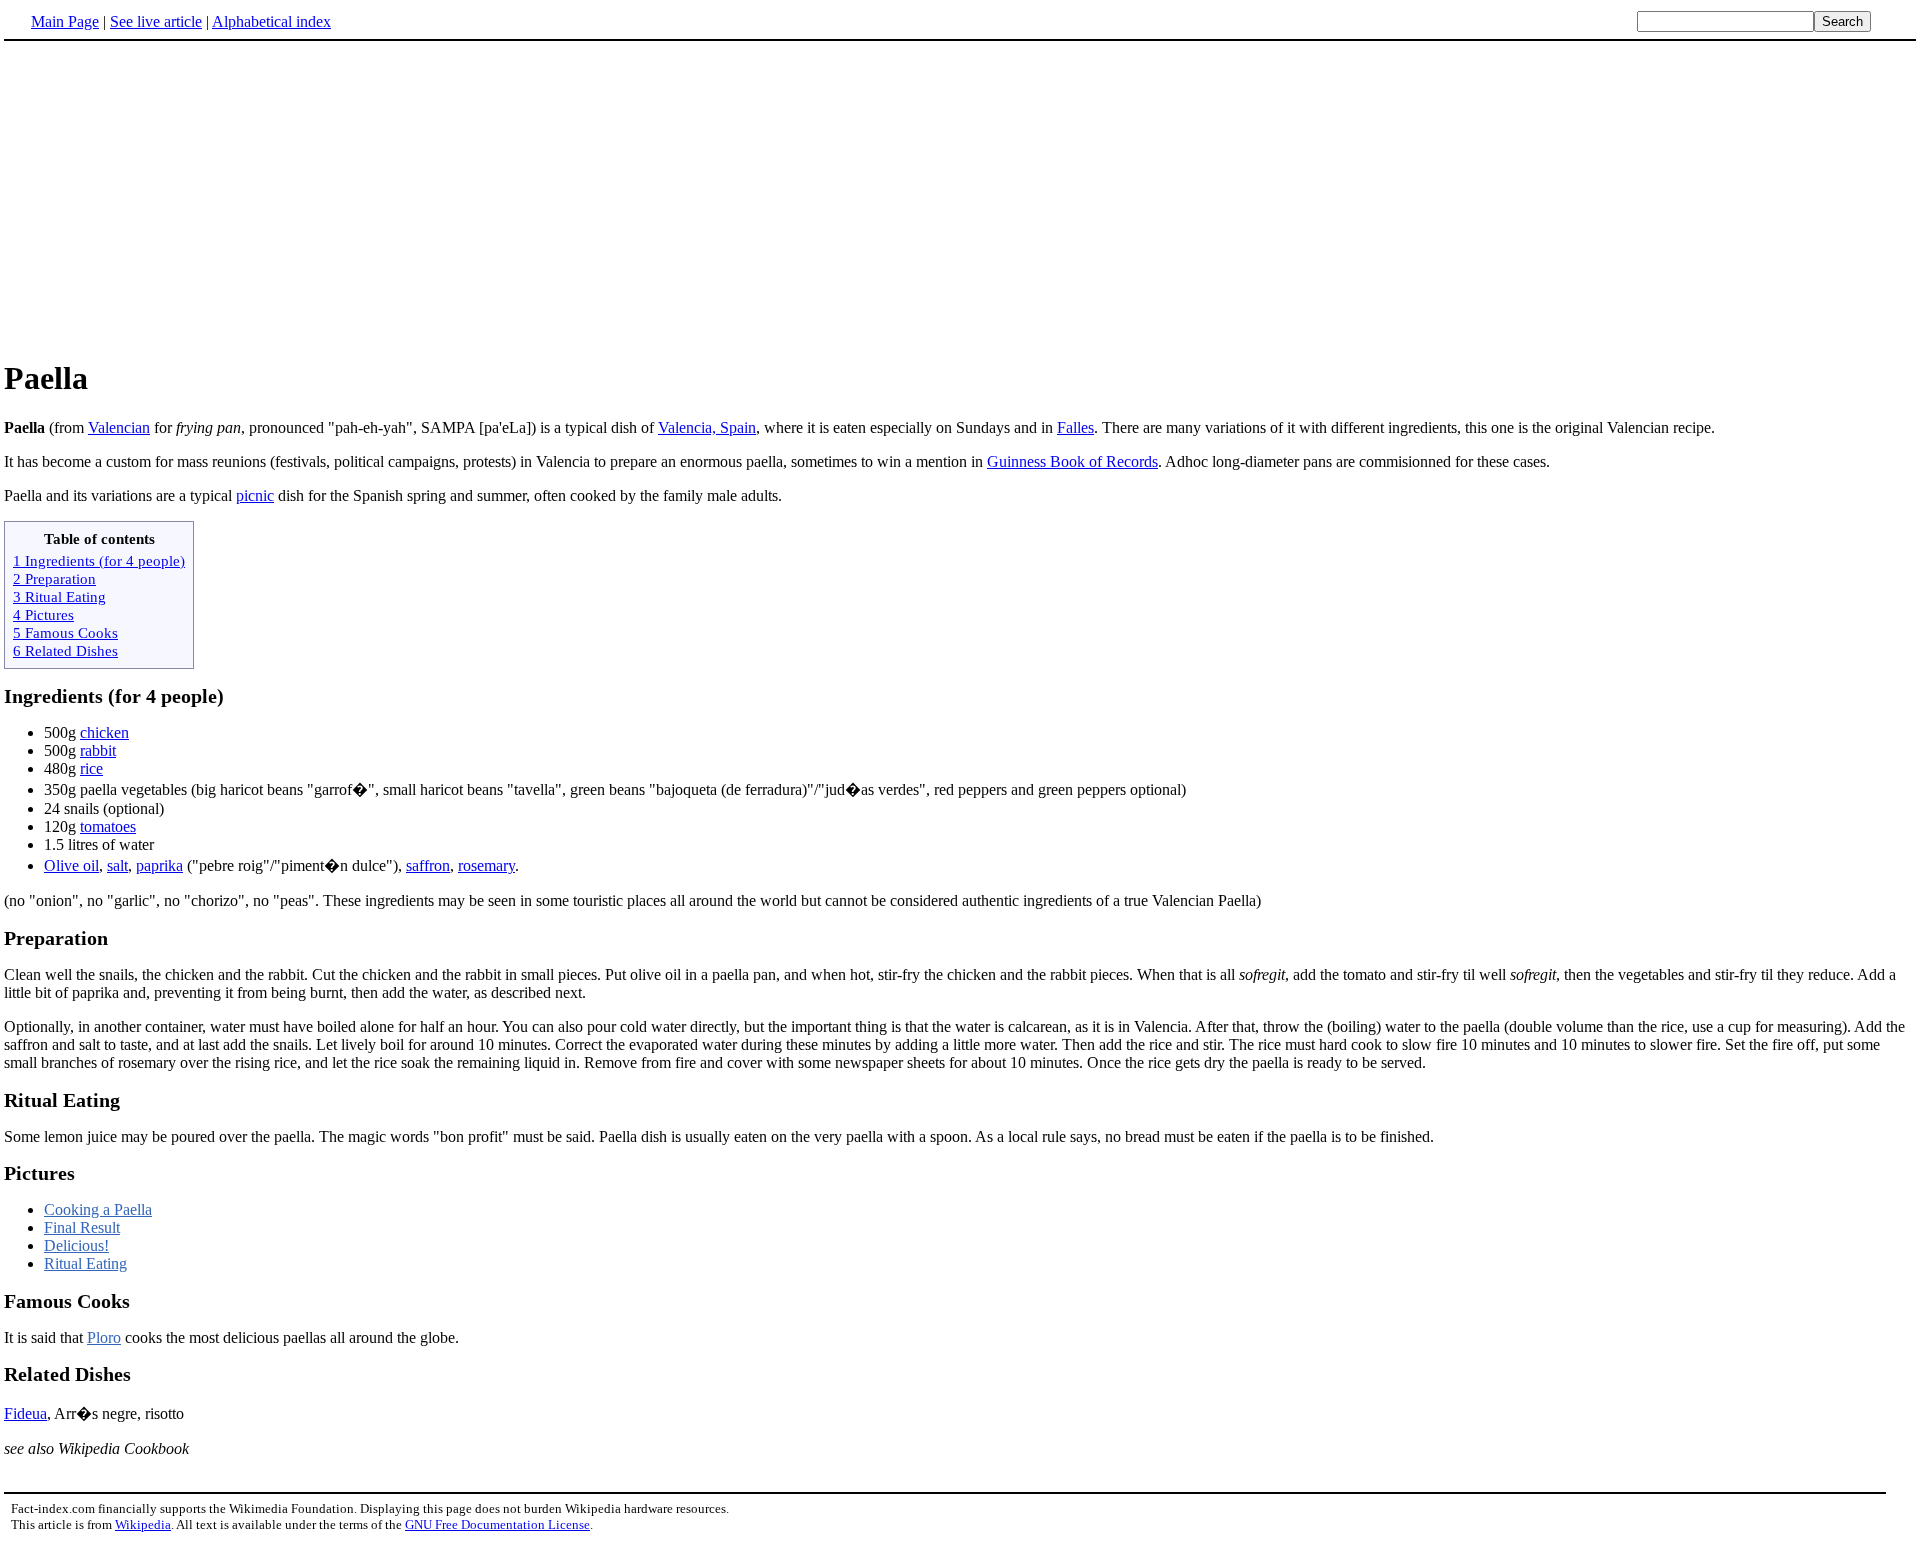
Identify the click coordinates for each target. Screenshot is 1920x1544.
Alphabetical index (271, 21)
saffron (428, 865)
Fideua (25, 1413)
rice (91, 768)
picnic (255, 495)
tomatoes (108, 826)
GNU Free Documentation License (497, 1524)
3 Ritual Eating (59, 596)
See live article (156, 21)
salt (117, 865)
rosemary (486, 865)
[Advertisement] (960, 199)
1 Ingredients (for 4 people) (99, 560)
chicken (104, 732)
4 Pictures (43, 614)
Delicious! (76, 1245)
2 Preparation (54, 578)
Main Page (65, 21)
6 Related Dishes (65, 650)
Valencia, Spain (707, 427)
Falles (1075, 427)
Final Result (82, 1227)
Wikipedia (143, 1524)
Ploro (104, 1337)
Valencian (119, 427)
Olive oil (71, 865)
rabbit (98, 750)
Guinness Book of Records (1072, 461)
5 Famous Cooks (65, 632)
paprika (159, 865)
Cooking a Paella (98, 1209)
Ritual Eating (85, 1263)
